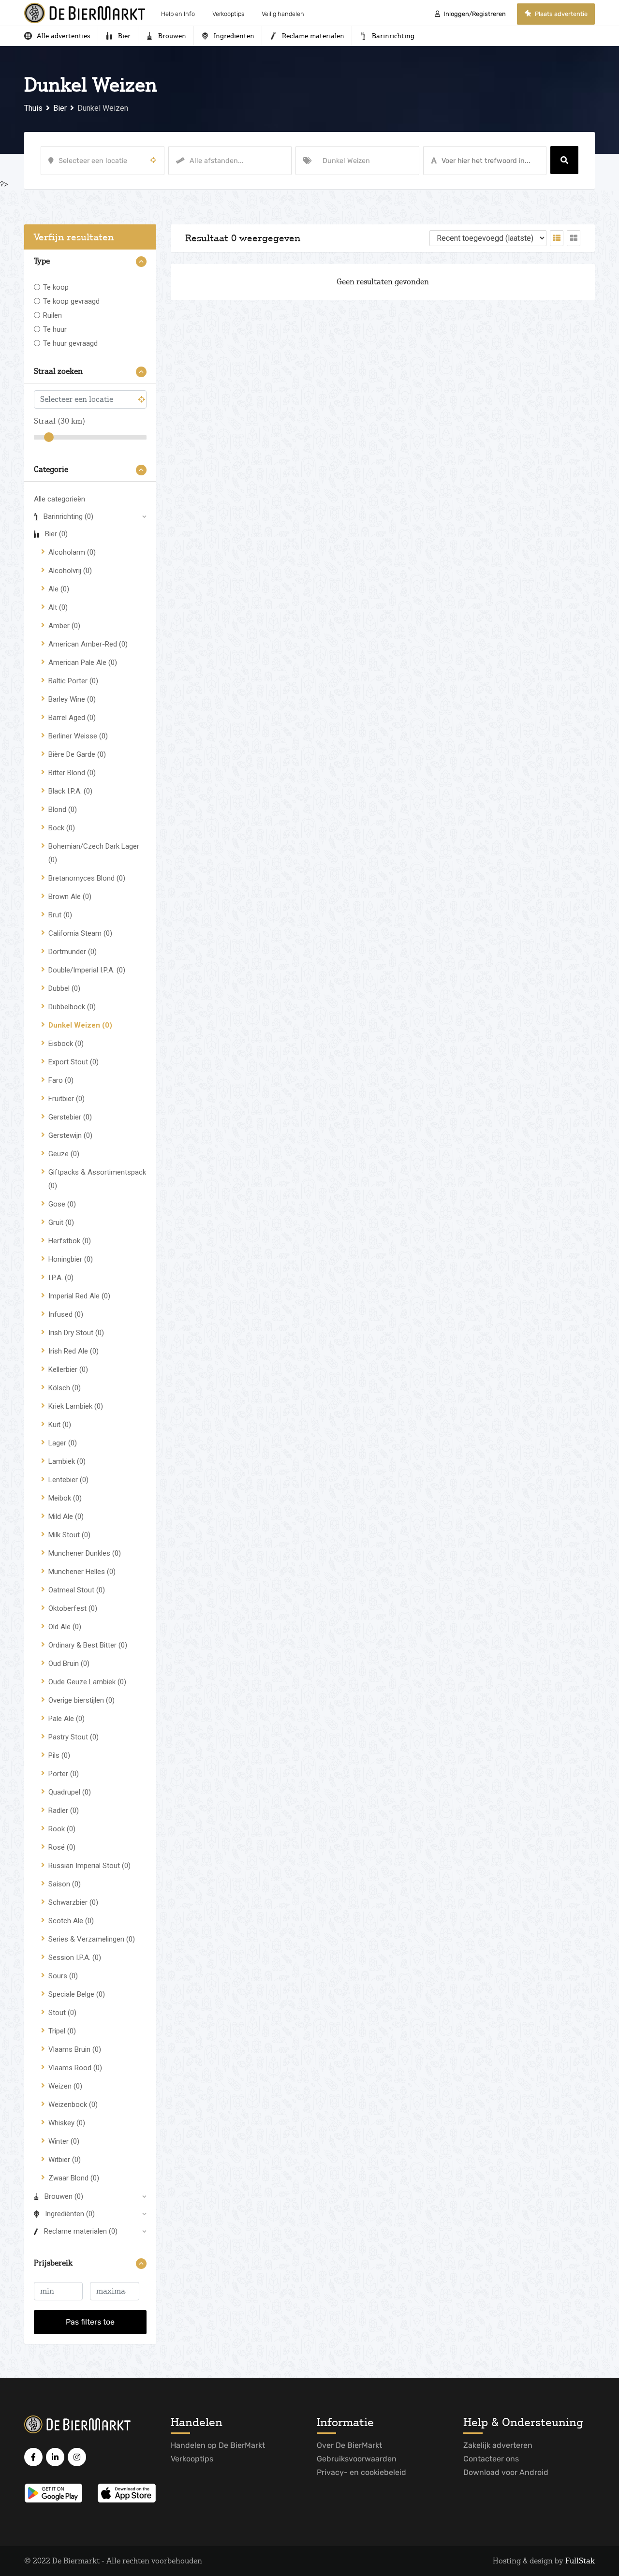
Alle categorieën (59, 499)
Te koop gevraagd (71, 301)
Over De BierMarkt (349, 2445)
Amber (64, 626)
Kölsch (65, 1388)
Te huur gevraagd (70, 343)
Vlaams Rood (75, 2068)
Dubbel (64, 988)
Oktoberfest (73, 1608)
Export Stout (74, 1062)
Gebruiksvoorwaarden (357, 2459)
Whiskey (67, 2123)
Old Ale (65, 1627)
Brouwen (64, 2196)
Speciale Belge (77, 1994)
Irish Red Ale (74, 1351)
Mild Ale (66, 1516)
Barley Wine (72, 699)
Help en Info (178, 14)
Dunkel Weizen (80, 1025)
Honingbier (71, 1259)
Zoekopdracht (564, 160)
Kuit (60, 1425)
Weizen (65, 2086)
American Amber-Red (88, 644)
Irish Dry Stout (76, 1333)
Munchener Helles (82, 1572)
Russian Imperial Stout (89, 1866)
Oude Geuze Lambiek (87, 1682)
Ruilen (52, 315)
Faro (61, 1080)
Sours (63, 1976)
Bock (62, 828)
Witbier (65, 2160)
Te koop (56, 287)
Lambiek (67, 1461)
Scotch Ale (71, 1921)
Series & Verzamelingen (92, 1939)
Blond (63, 810)
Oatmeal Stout (77, 1590)
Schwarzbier (73, 1902)
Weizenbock (73, 2105)
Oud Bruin (69, 1663)
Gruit (61, 1222)
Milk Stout (69, 1535)
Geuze (64, 1154)
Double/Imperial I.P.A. (87, 970)
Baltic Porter (73, 681)
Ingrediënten (70, 2214)
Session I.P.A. (75, 1958)
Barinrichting (68, 516)
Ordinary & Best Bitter (88, 1645)
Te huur (55, 329)
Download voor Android (506, 2472)
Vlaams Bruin (75, 2049)
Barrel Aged (72, 718)
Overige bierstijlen (81, 1700)
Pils (59, 1755)
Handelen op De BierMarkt (218, 2445)
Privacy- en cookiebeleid (361, 2472)
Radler (64, 1811)
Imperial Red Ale (79, 1296)
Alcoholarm (72, 552)
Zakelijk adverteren (498, 2445)
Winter (64, 2141)
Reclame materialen (81, 2231)
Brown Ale (70, 897)
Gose (62, 1204)
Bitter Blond (72, 773)
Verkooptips (228, 14)
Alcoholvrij (70, 571)
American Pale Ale (83, 662)
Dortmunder (73, 952)
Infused (66, 1314)
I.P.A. (61, 1278)
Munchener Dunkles (85, 1553)
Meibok (65, 1498)
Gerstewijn (70, 1135)
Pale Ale (66, 1719)
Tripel (62, 2031)
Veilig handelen (283, 14)
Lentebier (68, 1480)
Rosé (62, 1847)
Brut (60, 915)
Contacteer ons (491, 2459)
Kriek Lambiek (76, 1406)
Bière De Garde (77, 754)
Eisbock (66, 1044)
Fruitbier (66, 1099)
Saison (65, 1884)
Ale (59, 589)
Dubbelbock (72, 1007)
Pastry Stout (74, 1737)
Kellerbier (68, 1369)
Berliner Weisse (78, 736)
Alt (58, 607)
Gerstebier (70, 1117)
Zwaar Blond (74, 2178)
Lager (63, 1443)
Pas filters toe (90, 2322)
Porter (64, 1774)
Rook (62, 1829)
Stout (62, 2013)
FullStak (580, 2561)
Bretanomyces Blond (87, 878)
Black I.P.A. (70, 791)
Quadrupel (70, 1792)
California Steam (80, 933)
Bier (56, 534)
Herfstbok (70, 1241)
